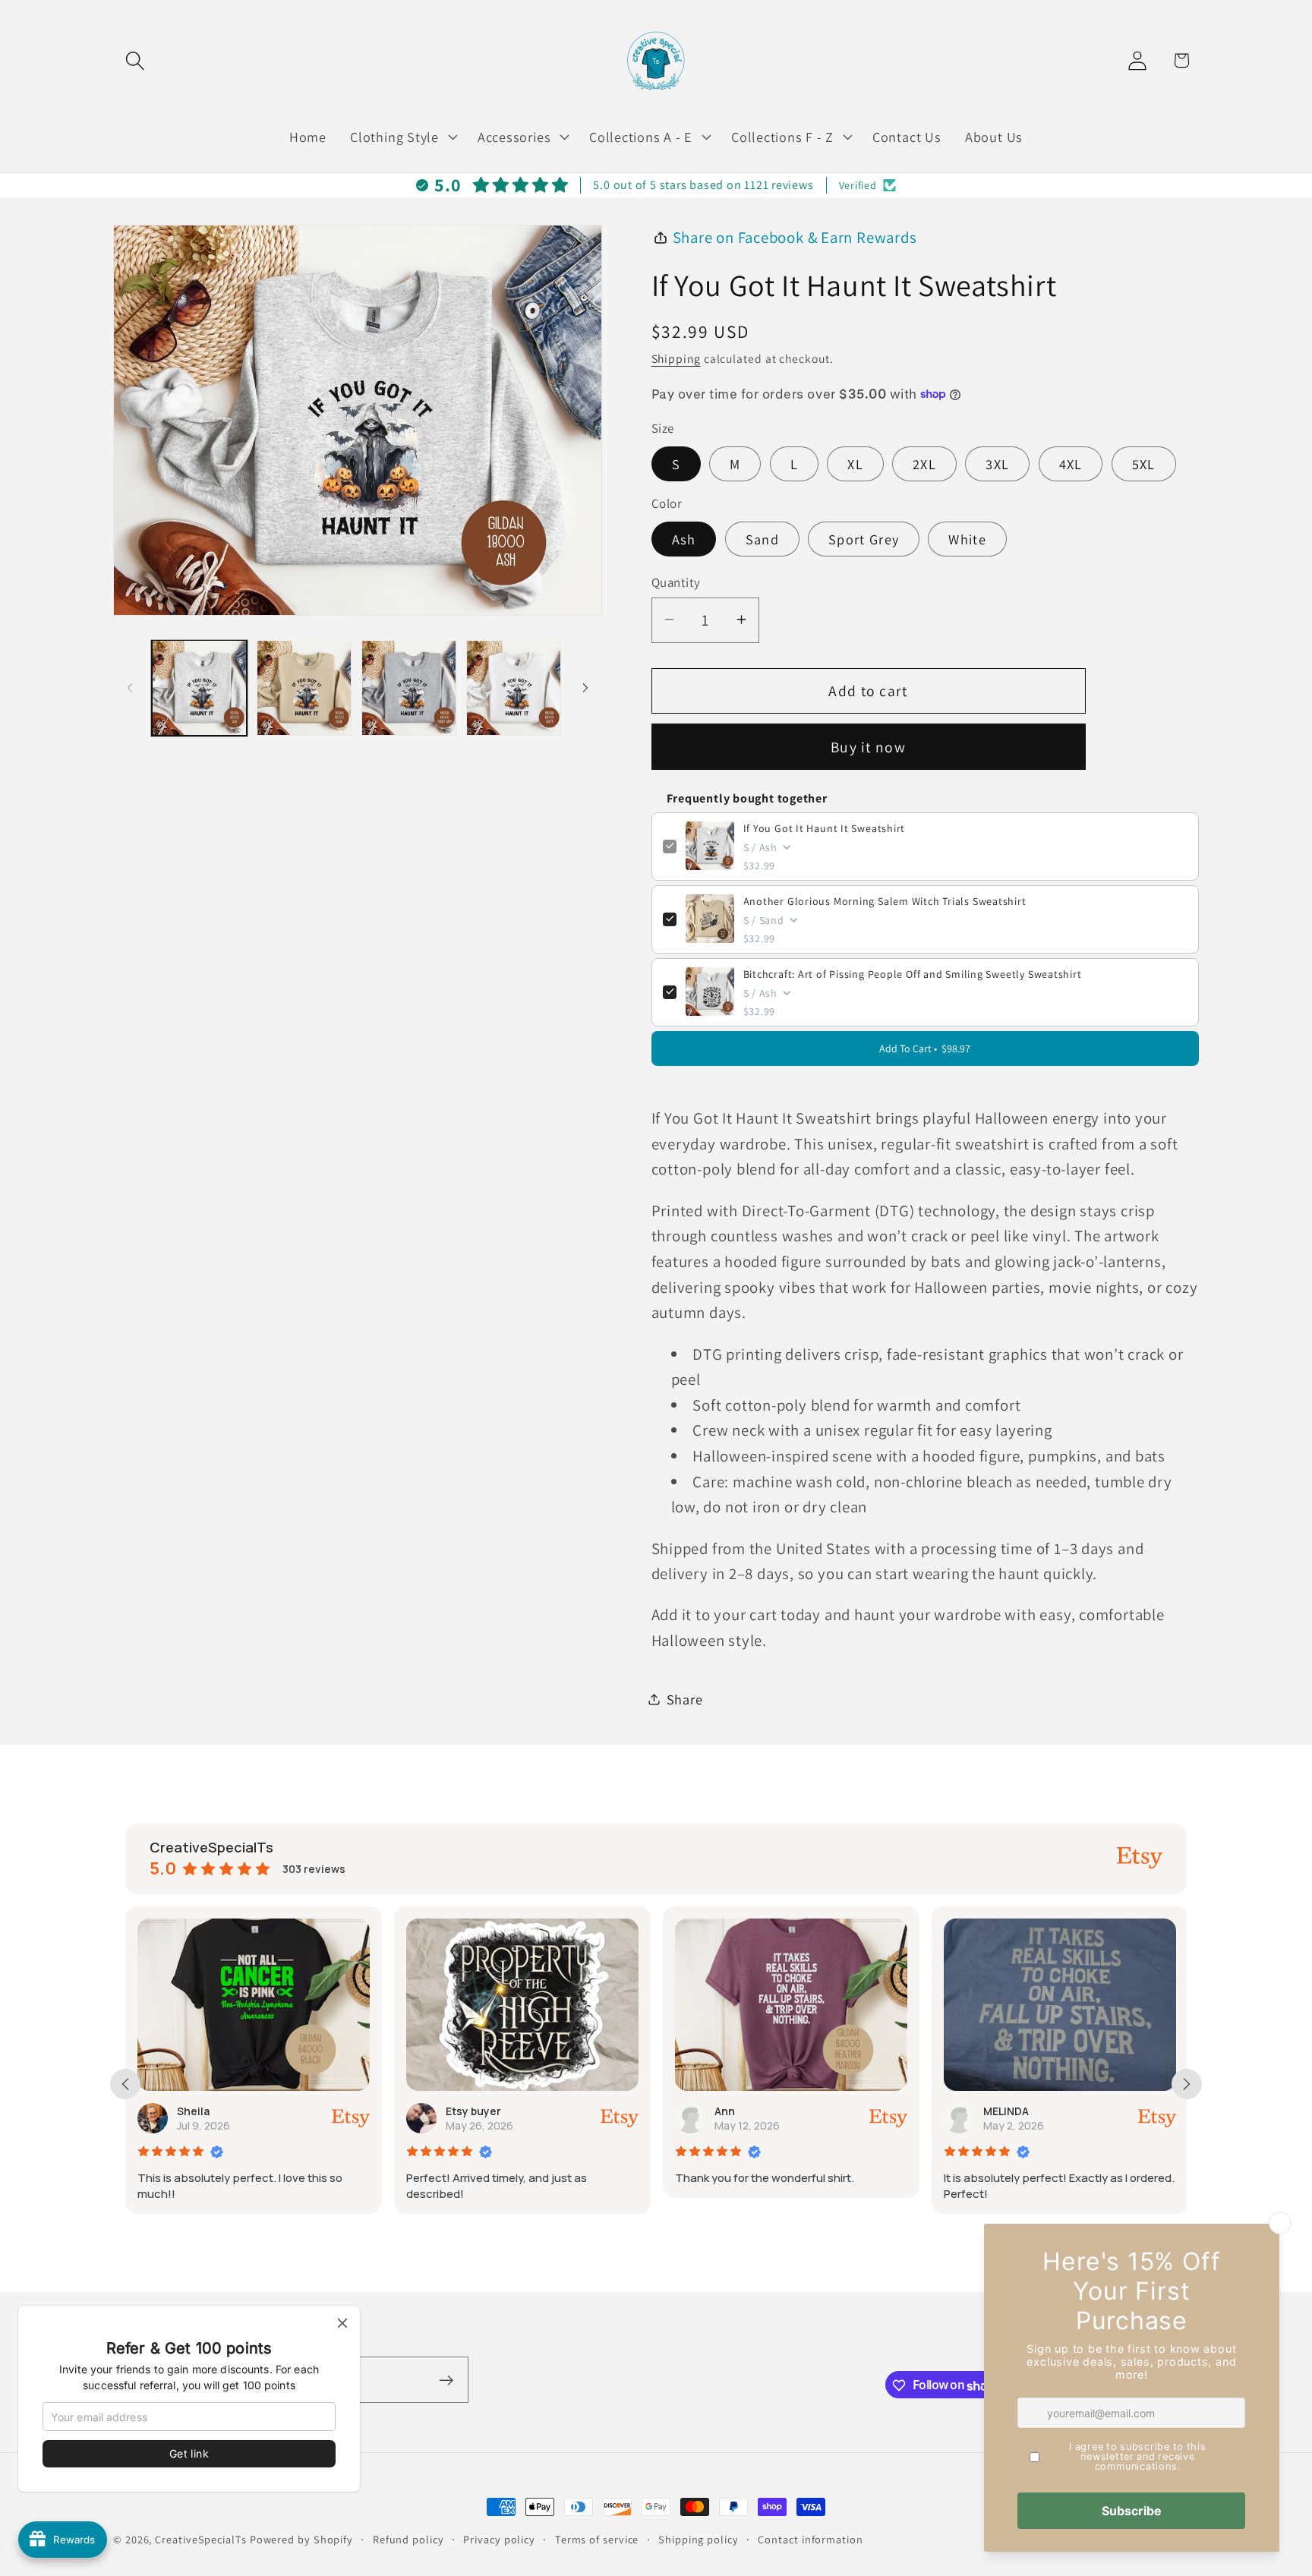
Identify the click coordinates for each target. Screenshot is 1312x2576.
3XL (997, 463)
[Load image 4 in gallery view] (514, 687)
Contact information (810, 2539)
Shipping (676, 358)
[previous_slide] (125, 2084)
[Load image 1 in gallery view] (199, 687)
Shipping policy (699, 2539)
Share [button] (685, 1699)
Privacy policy (499, 2539)
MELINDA (1006, 2111)
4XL (1071, 463)
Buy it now (868, 746)
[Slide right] (585, 688)
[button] (135, 60)
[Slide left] (130, 688)
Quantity (676, 582)
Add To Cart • (925, 1048)
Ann (725, 2111)
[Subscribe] (446, 2381)
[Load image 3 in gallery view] (409, 687)
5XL (1144, 463)
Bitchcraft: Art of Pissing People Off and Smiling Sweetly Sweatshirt (913, 973)
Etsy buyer (473, 2111)
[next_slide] (1187, 2084)
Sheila (193, 2111)
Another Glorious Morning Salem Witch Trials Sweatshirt (885, 900)
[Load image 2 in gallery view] (304, 687)
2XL (924, 463)
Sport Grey (864, 539)
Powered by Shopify (301, 2539)
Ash (684, 539)
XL (855, 463)
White (967, 539)
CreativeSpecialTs (200, 2539)
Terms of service (597, 2539)
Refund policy (408, 2539)
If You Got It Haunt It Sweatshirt (825, 828)
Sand (762, 539)
